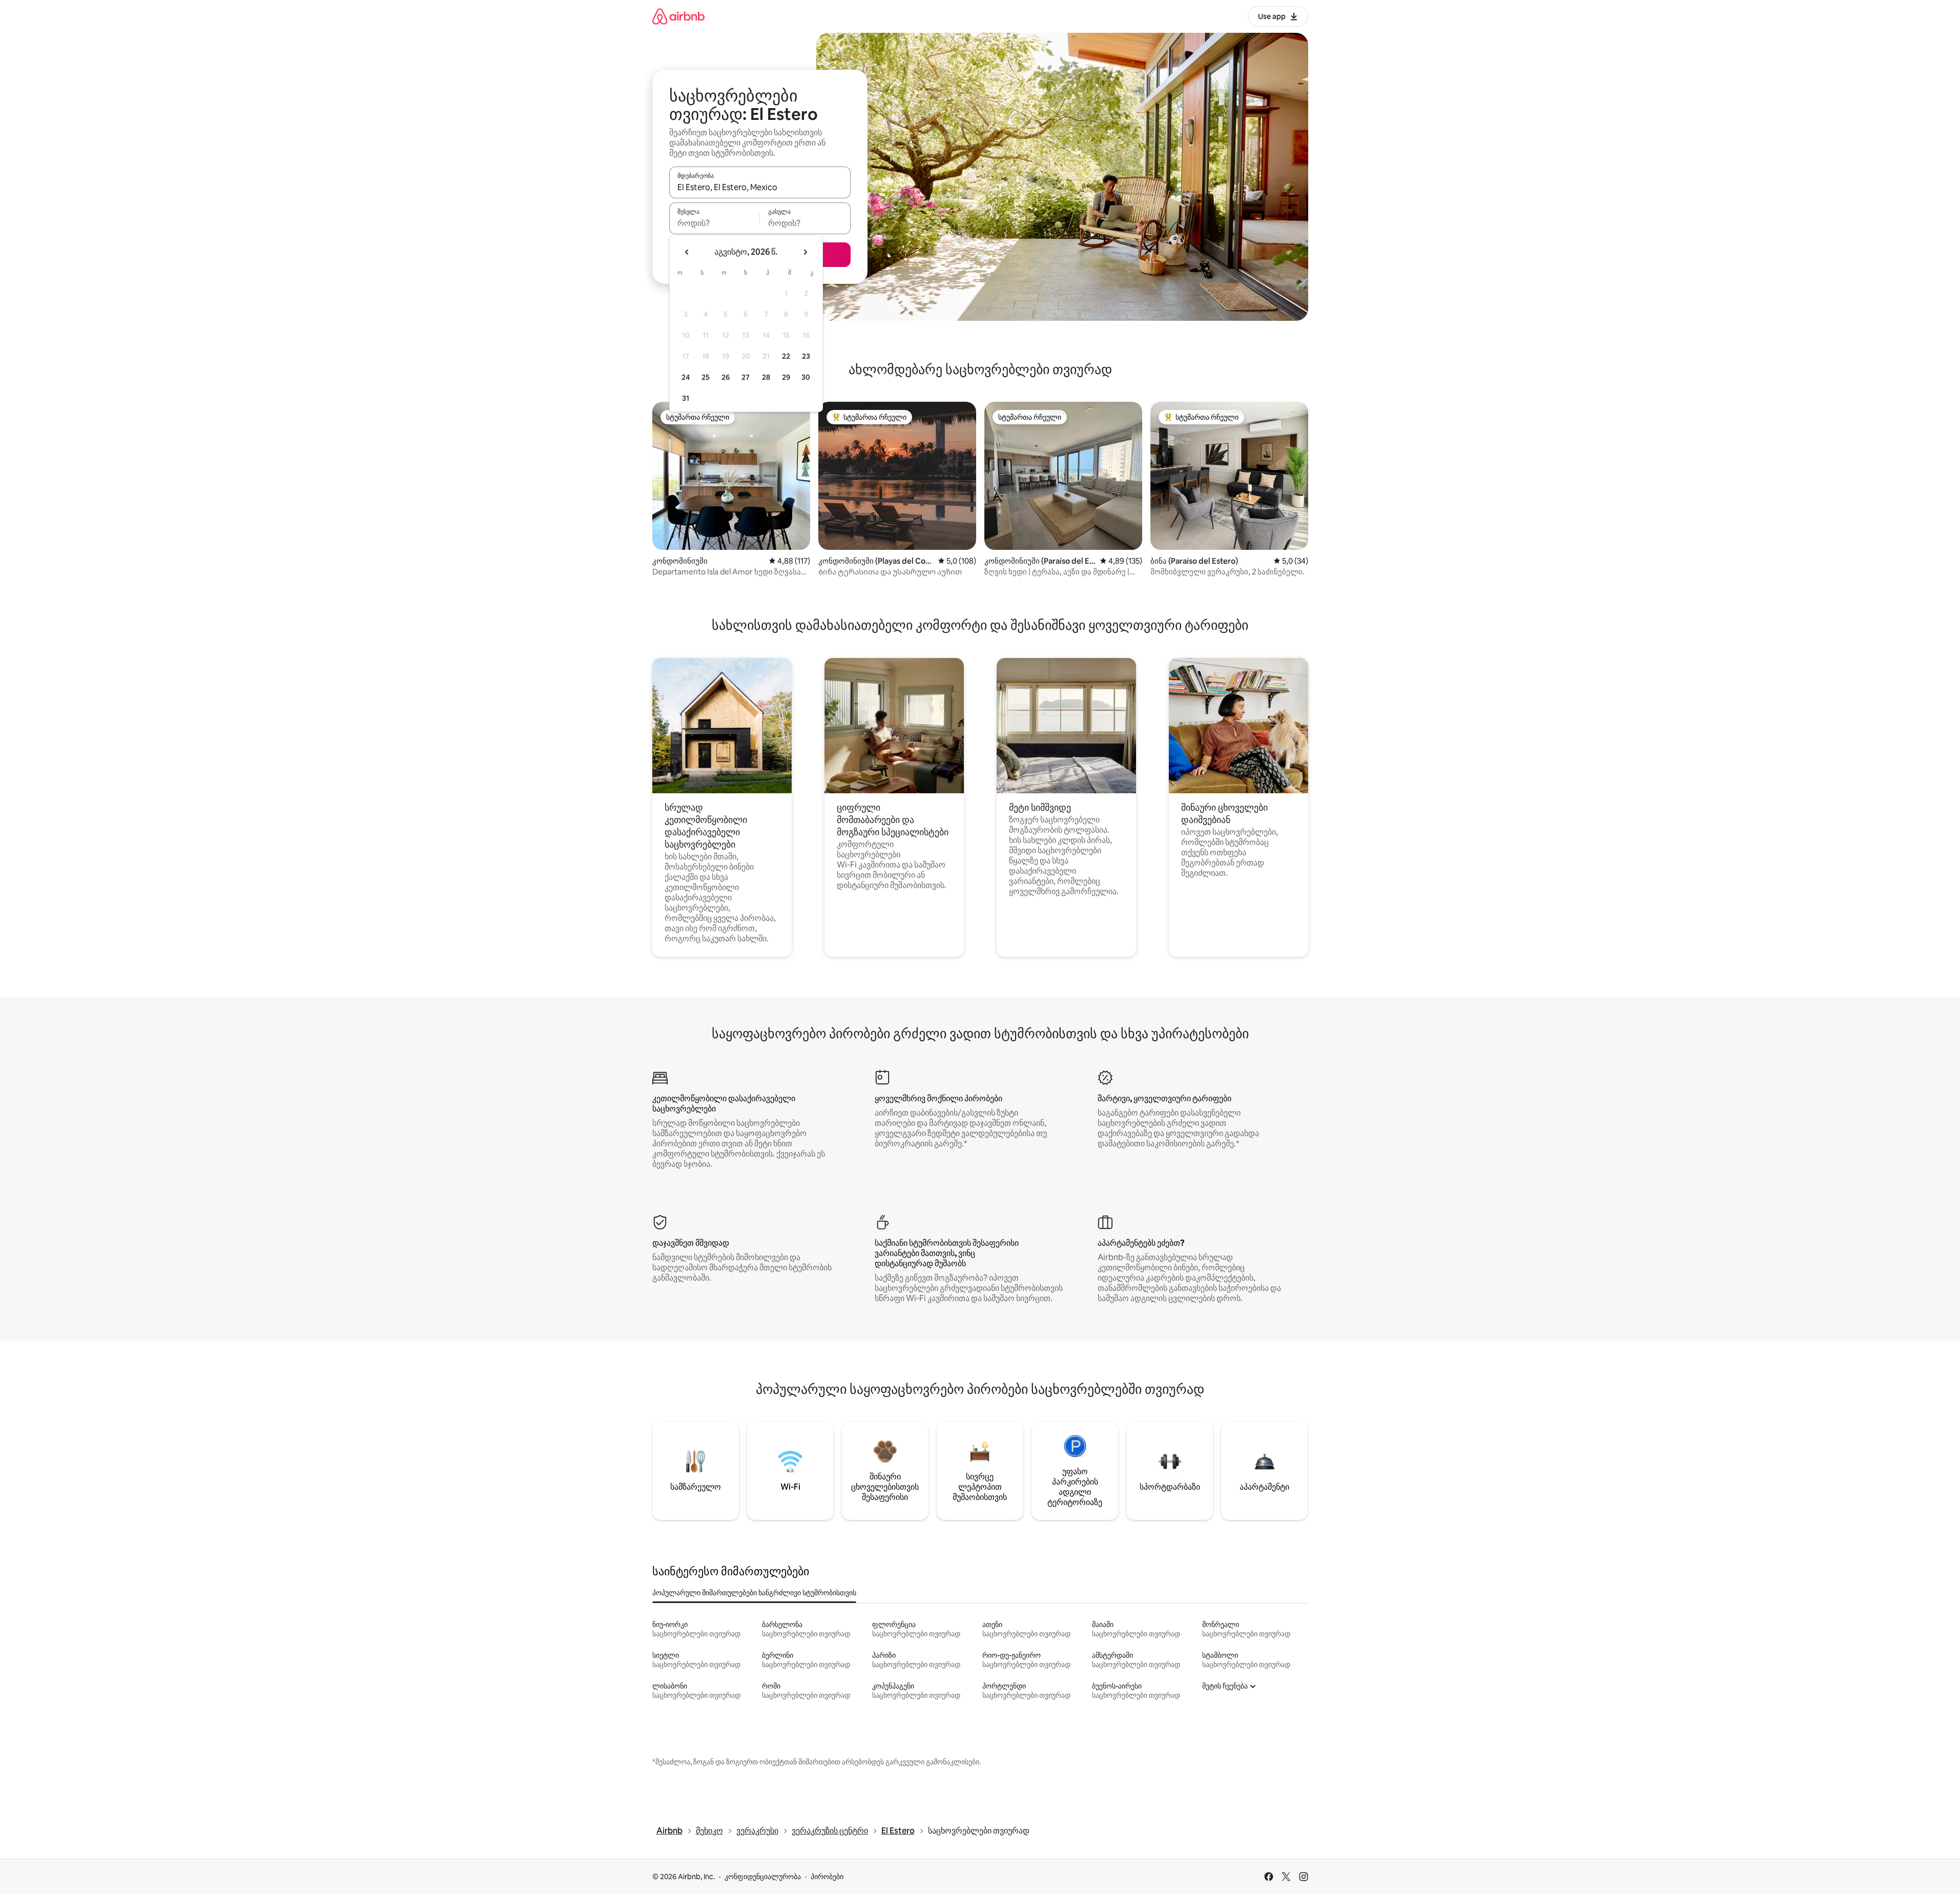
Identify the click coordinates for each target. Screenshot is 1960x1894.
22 (786, 356)
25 (706, 377)
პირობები (827, 1877)
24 (686, 377)
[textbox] (715, 223)
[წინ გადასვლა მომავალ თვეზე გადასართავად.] (805, 252)
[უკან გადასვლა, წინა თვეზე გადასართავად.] (687, 252)
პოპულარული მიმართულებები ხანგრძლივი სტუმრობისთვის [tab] (754, 1593)
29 (786, 377)
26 (726, 377)
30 (806, 377)
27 (746, 377)
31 (686, 398)
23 (806, 356)
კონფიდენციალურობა (763, 1877)
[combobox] (760, 187)
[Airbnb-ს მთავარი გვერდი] (678, 16)
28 (766, 377)
